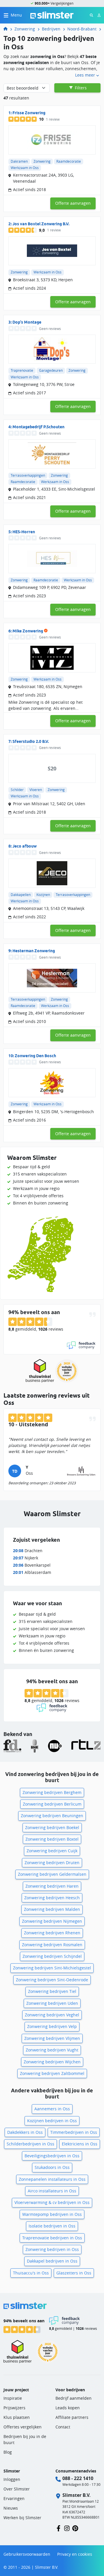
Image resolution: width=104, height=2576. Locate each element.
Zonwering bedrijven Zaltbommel (52, 2073)
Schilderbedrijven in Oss (30, 2144)
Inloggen (12, 2479)
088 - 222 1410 (78, 2478)
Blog (8, 2452)
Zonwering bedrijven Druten (52, 1863)
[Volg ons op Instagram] (67, 2528)
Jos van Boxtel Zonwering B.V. (41, 224)
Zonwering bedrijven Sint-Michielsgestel (52, 1968)
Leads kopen (68, 2408)
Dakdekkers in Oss (25, 2132)
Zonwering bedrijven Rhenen (52, 1933)
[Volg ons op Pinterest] (75, 2528)
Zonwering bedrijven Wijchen (52, 2062)
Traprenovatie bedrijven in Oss (52, 2238)
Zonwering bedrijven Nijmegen (52, 1921)
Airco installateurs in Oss (52, 2191)
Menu (16, 15)
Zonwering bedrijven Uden (52, 2003)
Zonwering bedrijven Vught (52, 2050)
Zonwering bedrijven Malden (52, 1909)
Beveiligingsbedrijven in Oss (52, 2156)
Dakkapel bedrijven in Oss (52, 2261)
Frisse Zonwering (29, 113)
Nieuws (11, 2508)
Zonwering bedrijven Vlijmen (52, 2038)
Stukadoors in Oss (52, 2167)
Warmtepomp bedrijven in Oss (52, 2214)
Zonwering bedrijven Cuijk (52, 1851)
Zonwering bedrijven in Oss (52, 2249)
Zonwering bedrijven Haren (52, 1886)
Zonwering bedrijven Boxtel (52, 1839)
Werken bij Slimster (22, 2518)
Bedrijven (51, 29)
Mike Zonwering (28, 631)
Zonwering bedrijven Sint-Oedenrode (52, 1980)
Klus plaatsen (17, 2417)
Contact (63, 2427)
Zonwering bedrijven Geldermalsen (52, 1874)
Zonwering (25, 29)
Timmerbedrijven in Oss (74, 2132)
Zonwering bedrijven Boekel (52, 1827)
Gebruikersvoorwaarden (27, 2554)
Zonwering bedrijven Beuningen (52, 1816)
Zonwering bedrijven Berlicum (52, 1804)
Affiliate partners (72, 2417)
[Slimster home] (52, 15)
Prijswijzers (14, 2408)
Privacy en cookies (75, 2554)
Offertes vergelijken (23, 2427)
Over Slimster (17, 2489)
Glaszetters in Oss (74, 2273)
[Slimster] (8, 29)
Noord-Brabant (82, 29)
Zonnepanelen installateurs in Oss (52, 2179)
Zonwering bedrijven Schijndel (52, 1956)
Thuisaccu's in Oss (31, 2273)
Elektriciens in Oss (80, 2144)
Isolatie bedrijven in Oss (52, 2226)
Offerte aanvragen (73, 203)
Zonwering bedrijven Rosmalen (52, 1945)
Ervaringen (14, 2498)
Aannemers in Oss (52, 2109)
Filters (80, 88)
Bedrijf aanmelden (74, 2398)
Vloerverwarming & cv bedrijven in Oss (52, 2202)
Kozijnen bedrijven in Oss (52, 2121)
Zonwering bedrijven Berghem (52, 1792)
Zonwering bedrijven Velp (52, 2026)
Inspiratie (13, 2398)
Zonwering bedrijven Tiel (52, 1991)
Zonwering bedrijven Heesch (52, 1898)
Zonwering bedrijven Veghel (52, 2015)
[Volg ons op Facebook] (58, 2528)
